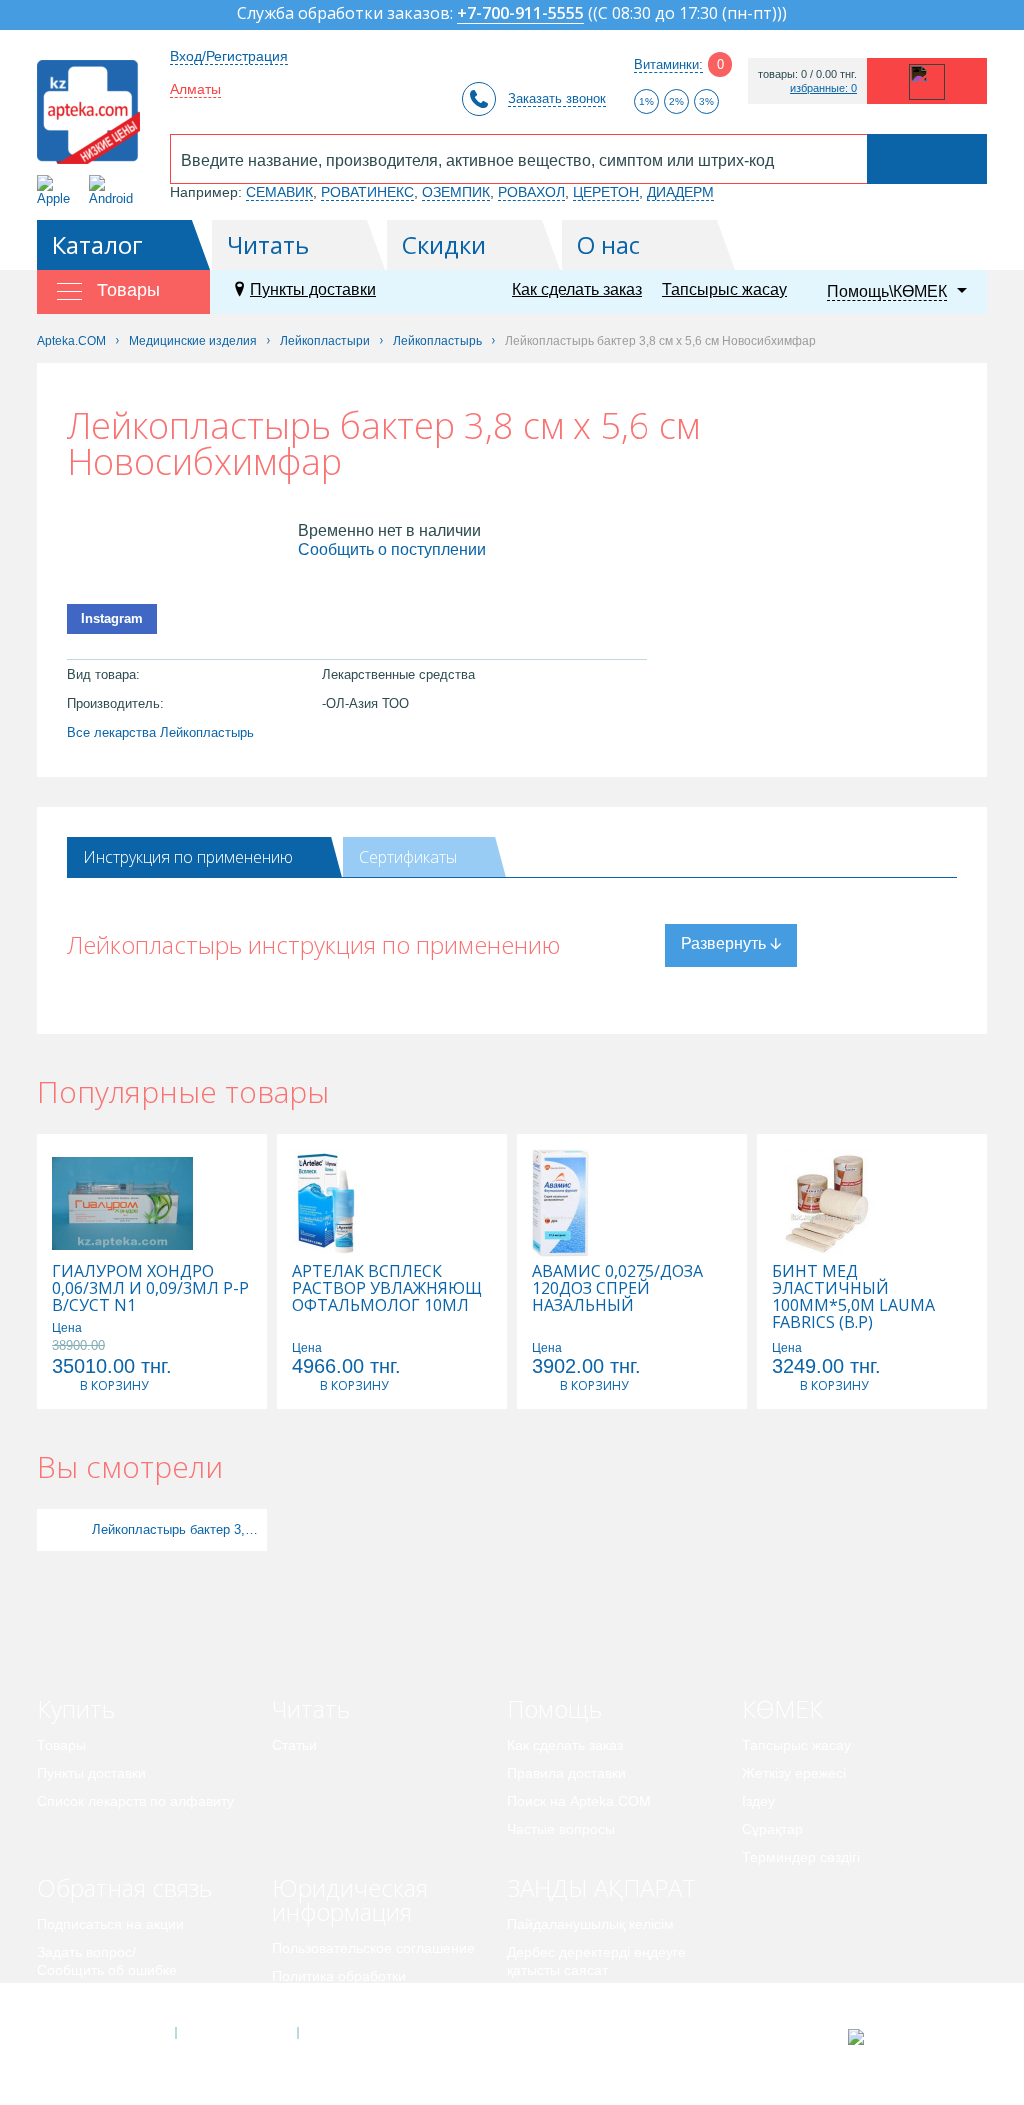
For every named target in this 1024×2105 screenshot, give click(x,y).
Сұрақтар (772, 1829)
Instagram (112, 618)
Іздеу (758, 1801)
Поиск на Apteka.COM (579, 1801)
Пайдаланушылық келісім (590, 1924)
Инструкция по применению (188, 857)
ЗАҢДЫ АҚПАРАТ (601, 1887)
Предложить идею (96, 1998)
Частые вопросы (561, 1829)
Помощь (554, 1708)
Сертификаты (408, 857)
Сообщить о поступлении (392, 549)
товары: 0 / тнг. (807, 74)
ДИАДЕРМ (680, 192)
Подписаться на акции (110, 1924)
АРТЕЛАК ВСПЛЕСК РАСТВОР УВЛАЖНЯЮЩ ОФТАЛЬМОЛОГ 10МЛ (387, 1288)
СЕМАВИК (279, 192)
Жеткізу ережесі (794, 1773)
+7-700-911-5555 (520, 14)
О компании (235, 2033)
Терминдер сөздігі (801, 1857)
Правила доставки (566, 1773)
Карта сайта (359, 2033)
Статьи (294, 1745)
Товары (61, 1745)
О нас (608, 244)
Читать (268, 244)
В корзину (114, 1385)
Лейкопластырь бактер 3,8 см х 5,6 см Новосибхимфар (177, 1529)
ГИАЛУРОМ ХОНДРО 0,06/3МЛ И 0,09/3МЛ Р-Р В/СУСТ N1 (150, 1288)
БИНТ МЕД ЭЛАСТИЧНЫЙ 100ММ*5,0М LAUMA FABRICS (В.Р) (853, 1297)
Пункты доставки (313, 289)
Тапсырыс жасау (724, 289)
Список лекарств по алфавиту (135, 1801)
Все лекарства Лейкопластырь (160, 732)
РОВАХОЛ (531, 192)
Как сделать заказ (577, 289)
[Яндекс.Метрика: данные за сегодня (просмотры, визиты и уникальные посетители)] (905, 2037)
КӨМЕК (782, 1708)
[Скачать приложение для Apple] (57, 190)
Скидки (444, 244)
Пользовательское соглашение (373, 1948)
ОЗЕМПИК (456, 192)
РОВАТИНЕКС (367, 192)
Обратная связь (124, 1887)
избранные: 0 (823, 88)
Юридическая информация (350, 1899)
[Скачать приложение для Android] (114, 190)
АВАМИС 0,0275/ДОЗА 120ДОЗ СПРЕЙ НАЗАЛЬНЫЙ (617, 1288)
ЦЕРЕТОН (606, 192)
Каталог (97, 244)
